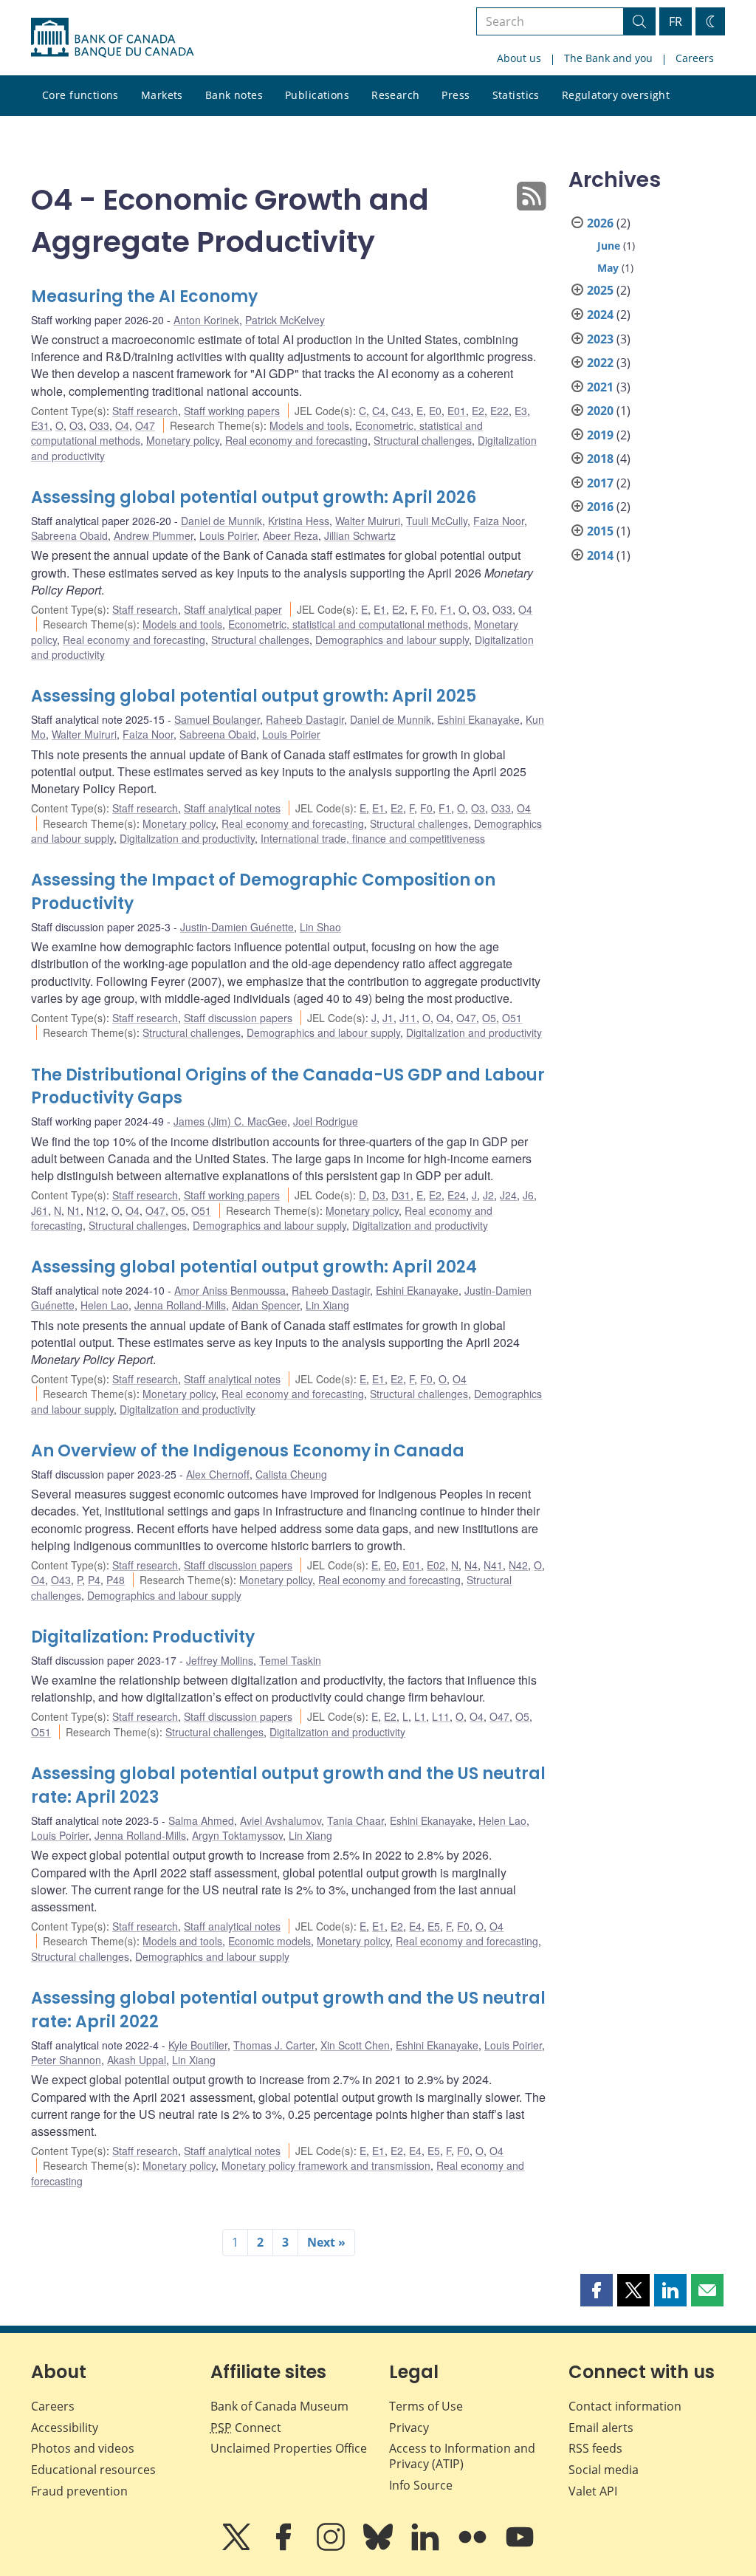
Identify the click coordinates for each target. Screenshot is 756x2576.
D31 (401, 1195)
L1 (420, 1716)
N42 (518, 1565)
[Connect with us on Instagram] (332, 2547)
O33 (99, 425)
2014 (600, 555)
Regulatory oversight (616, 95)
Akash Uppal (137, 2060)
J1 (388, 1018)
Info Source (421, 2485)
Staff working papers (232, 411)
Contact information (625, 2406)
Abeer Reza (291, 535)
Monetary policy (183, 440)
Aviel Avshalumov (281, 1820)
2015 (600, 531)
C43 (401, 411)
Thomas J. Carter (274, 2045)
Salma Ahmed (201, 1820)
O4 (122, 425)
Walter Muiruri (368, 521)
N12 (96, 1210)
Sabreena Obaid (69, 535)
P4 (94, 1580)
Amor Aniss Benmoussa (230, 1290)
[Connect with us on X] (238, 2547)
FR (676, 21)
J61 (39, 1210)
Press (456, 95)
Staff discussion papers (238, 1018)
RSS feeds (595, 2448)
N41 (493, 1565)
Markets (162, 95)
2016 (600, 507)
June (609, 246)
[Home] (112, 38)
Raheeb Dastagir (305, 719)
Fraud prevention (79, 2491)
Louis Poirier (228, 535)
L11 (441, 1716)
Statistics (516, 95)
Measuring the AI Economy (144, 297)
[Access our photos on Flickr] (474, 2547)
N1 (74, 1210)
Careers (695, 58)
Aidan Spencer (266, 1305)
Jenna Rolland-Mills (180, 1305)
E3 (521, 411)
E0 (435, 411)
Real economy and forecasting (296, 440)
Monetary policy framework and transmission (326, 2165)
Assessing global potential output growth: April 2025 (254, 696)
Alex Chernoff (218, 1474)
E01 (457, 411)
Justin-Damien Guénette (237, 927)
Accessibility (65, 2428)
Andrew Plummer (154, 535)
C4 (379, 411)
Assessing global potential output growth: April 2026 (254, 497)
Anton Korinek (206, 320)
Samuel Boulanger (217, 719)
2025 (600, 290)
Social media (604, 2470)
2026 (600, 223)
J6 (528, 1195)
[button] (597, 2290)
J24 (508, 1195)
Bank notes (234, 95)
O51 (512, 1018)
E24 (457, 1195)
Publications (317, 95)
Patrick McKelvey (285, 320)
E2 (478, 411)
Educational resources (93, 2470)
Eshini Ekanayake (478, 719)
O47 (145, 425)
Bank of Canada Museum (279, 2406)
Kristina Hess (299, 521)
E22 (499, 411)
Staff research (145, 411)
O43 (61, 1580)
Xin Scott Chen (355, 2045)
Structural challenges (423, 440)
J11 (408, 1018)
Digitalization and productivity (187, 838)
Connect (246, 2428)
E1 (380, 609)
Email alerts (601, 2428)
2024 (600, 315)
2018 (600, 459)
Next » (326, 2242)
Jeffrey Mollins (220, 1660)
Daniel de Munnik (221, 521)
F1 (446, 609)
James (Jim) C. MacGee (230, 1121)
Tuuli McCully (437, 521)
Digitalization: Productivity (143, 1637)
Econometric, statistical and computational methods (348, 624)
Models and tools (309, 425)
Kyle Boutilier (198, 2045)
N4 (471, 1565)
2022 (600, 363)
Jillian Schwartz (360, 535)
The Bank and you (608, 58)
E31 (40, 425)
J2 (488, 1195)
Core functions (80, 95)
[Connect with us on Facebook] (285, 2547)
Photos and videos (83, 2448)
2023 (600, 339)
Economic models (269, 1941)
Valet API (593, 2491)
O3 (76, 425)
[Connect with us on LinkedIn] (427, 2547)
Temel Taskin (290, 1660)
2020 (600, 411)
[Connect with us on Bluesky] (379, 2547)
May (608, 268)
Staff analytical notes (232, 808)
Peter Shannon (66, 2060)
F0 (428, 609)
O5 (489, 1018)
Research (395, 95)
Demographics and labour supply (392, 640)
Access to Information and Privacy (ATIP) (462, 2456)
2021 (600, 387)
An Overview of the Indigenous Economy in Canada (248, 1451)
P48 (116, 1580)
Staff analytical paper (233, 609)
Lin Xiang (327, 1305)
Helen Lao (104, 1305)
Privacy (409, 2428)
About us (519, 58)
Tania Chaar (355, 1820)
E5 (434, 1926)
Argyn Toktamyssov (237, 1835)
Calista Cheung (291, 1474)
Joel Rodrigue (326, 1121)
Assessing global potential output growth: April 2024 (254, 1267)
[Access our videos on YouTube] (520, 2547)
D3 (379, 1195)
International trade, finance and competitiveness (373, 838)
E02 (436, 1565)
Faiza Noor (499, 521)
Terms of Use (426, 2406)
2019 (600, 435)
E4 (415, 1926)
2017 (600, 483)
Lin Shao (320, 927)
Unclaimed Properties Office (289, 2448)
